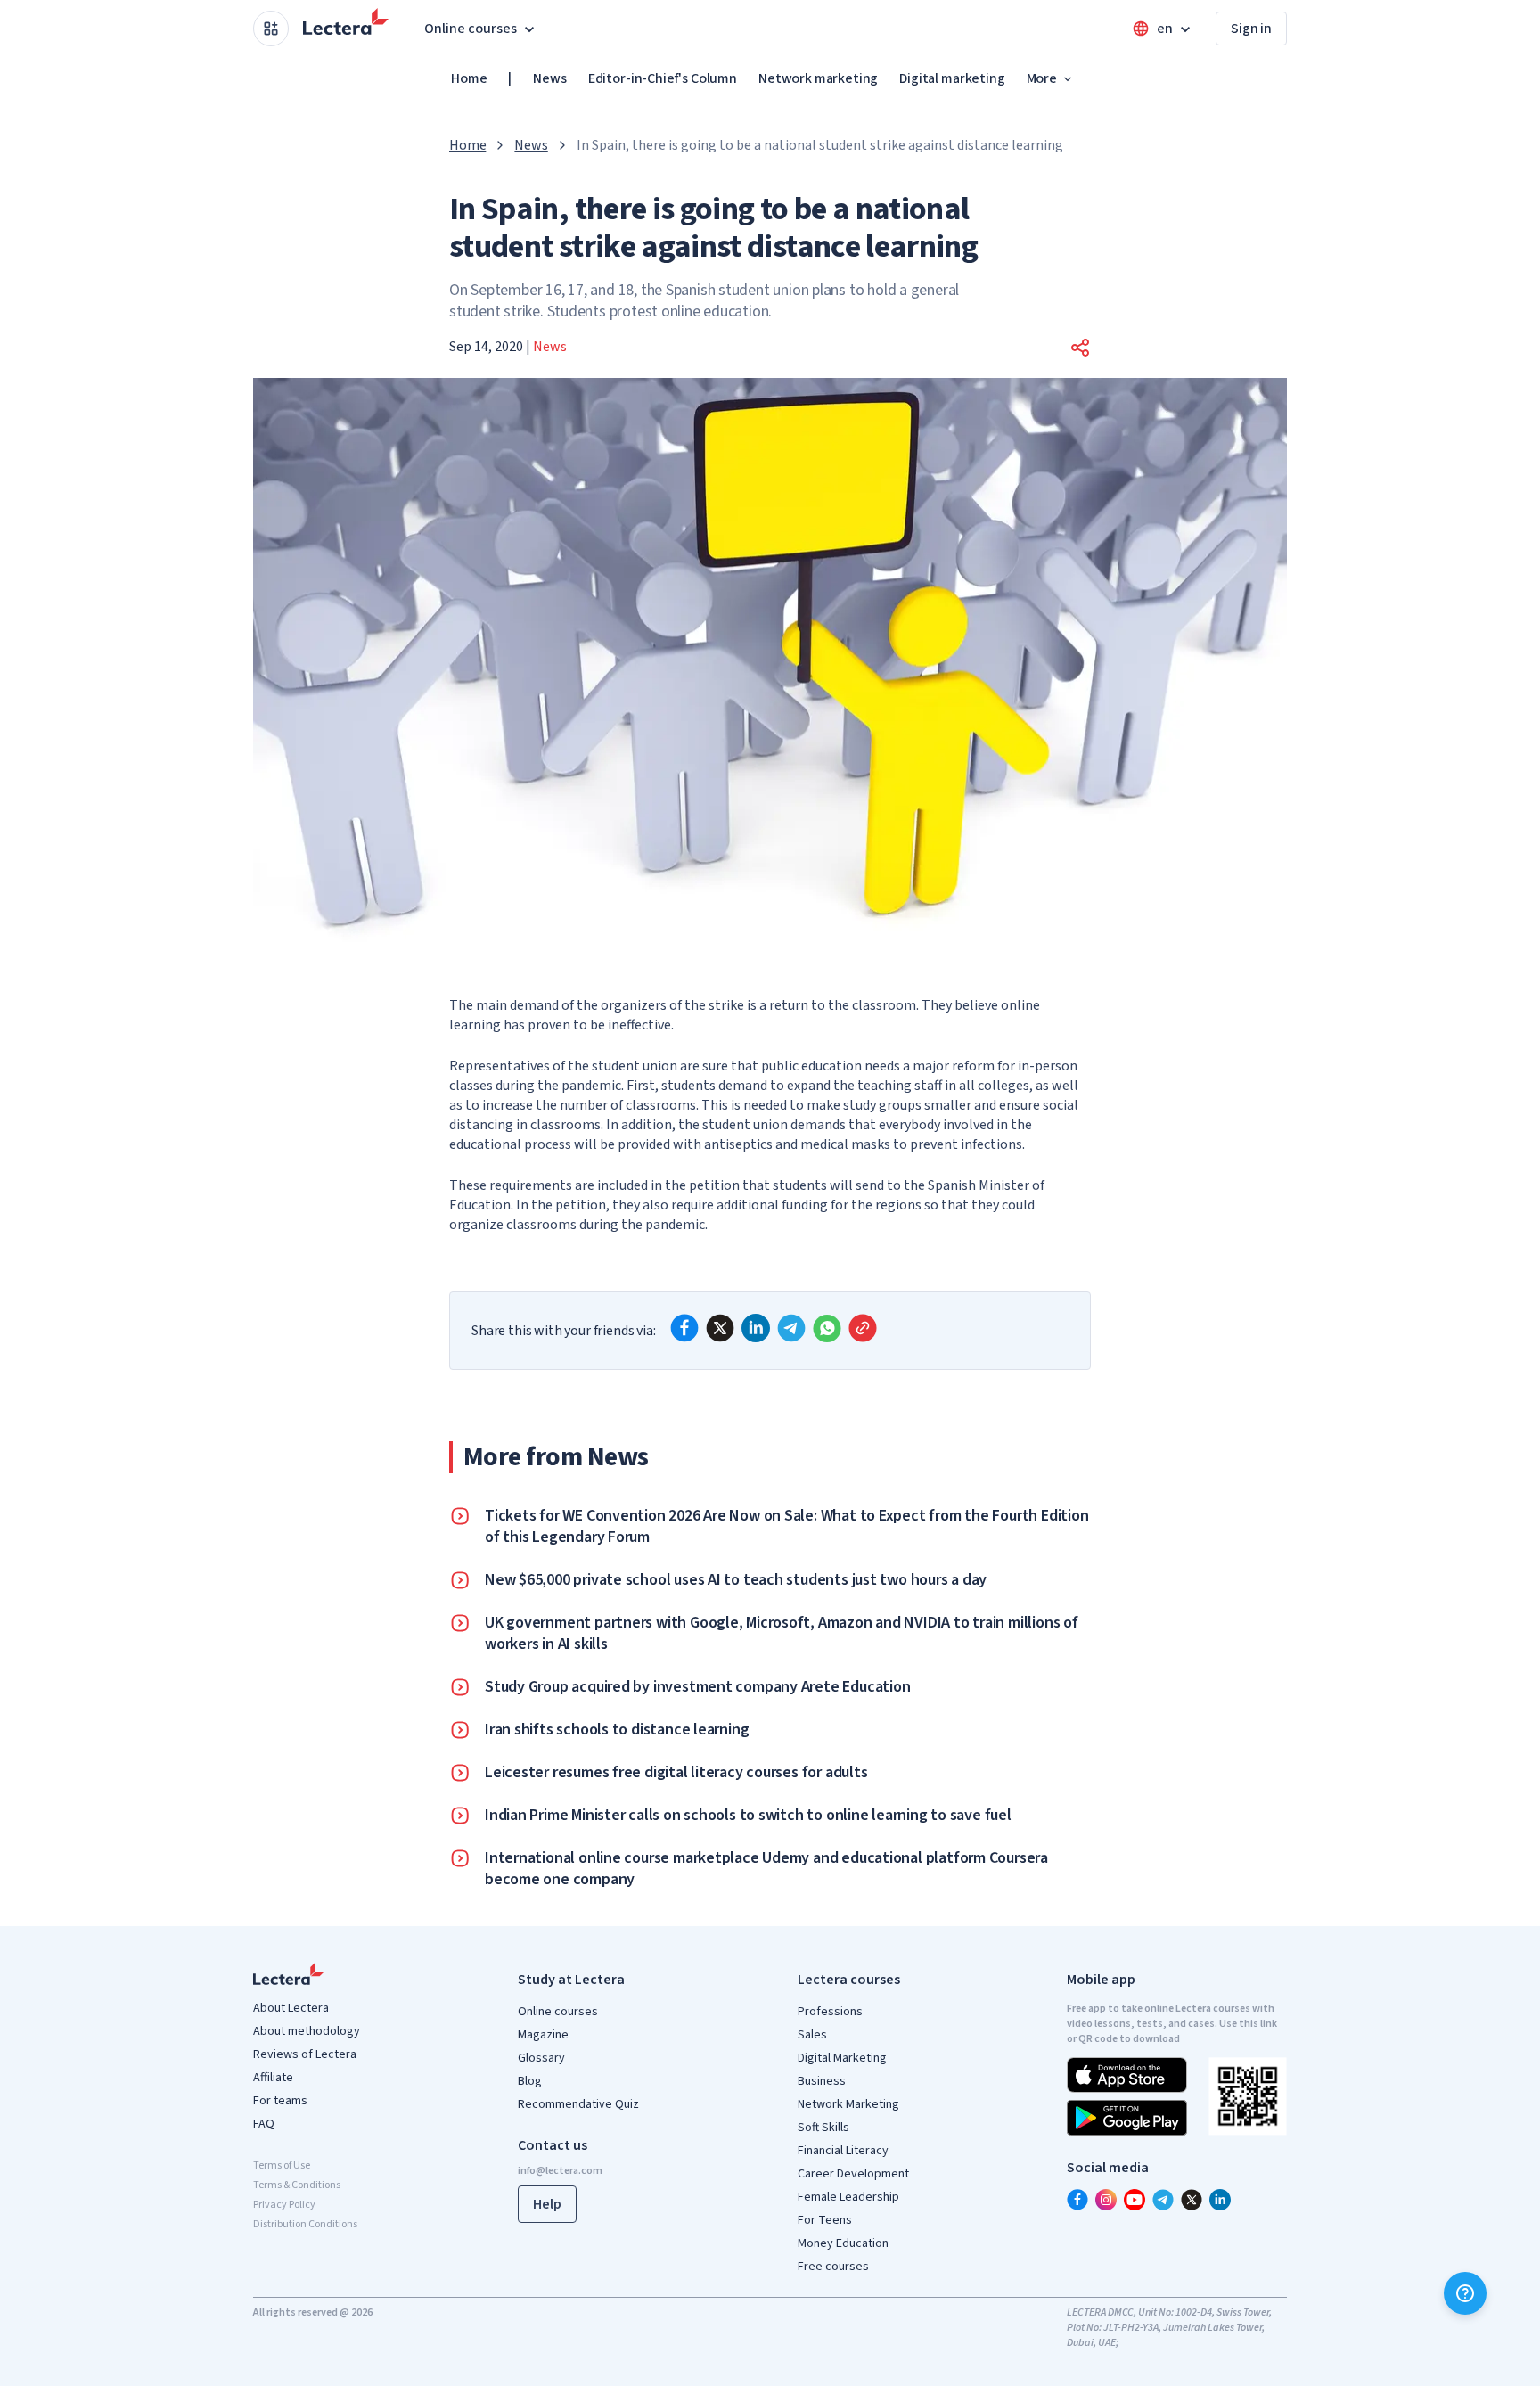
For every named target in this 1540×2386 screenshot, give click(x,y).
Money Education (843, 2243)
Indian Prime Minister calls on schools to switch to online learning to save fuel (748, 1816)
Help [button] (547, 2204)
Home (469, 78)
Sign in (1251, 29)
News (549, 78)
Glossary (541, 2058)
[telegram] (791, 1328)
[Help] (1465, 2293)
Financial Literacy (843, 2151)
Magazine (543, 2035)
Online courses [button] (471, 29)
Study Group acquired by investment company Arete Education (697, 1687)
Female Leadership (848, 2197)
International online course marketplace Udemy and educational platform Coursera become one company (766, 1869)
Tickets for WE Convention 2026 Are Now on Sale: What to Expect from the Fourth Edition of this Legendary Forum (786, 1527)
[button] (1080, 348)
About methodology (307, 2031)
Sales (812, 2035)
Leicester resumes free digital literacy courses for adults (676, 1773)
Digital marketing (952, 78)
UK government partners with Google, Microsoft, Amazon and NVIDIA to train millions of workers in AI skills (782, 1634)
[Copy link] (863, 1328)
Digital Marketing (842, 2058)
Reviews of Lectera (305, 2054)
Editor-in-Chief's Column (663, 78)
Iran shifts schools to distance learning (617, 1730)
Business (822, 2081)
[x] (720, 1328)
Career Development (853, 2174)
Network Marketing (848, 2104)
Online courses (558, 2012)
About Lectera (291, 2008)
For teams (280, 2101)
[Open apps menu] (271, 29)
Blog (530, 2081)
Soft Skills (823, 2128)
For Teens (825, 2220)
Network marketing (818, 78)
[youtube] (1135, 2200)
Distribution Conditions (305, 2224)
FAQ (264, 2124)
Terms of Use (282, 2165)
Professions (830, 2012)
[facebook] (684, 1328)
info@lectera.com (560, 2171)
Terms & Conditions (297, 2185)
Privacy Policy (284, 2205)
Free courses (833, 2267)
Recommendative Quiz (578, 2104)
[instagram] (1106, 2200)
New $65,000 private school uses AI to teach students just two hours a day (736, 1580)
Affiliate (273, 2078)
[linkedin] (756, 1328)
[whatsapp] (827, 1328)
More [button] (1042, 78)
